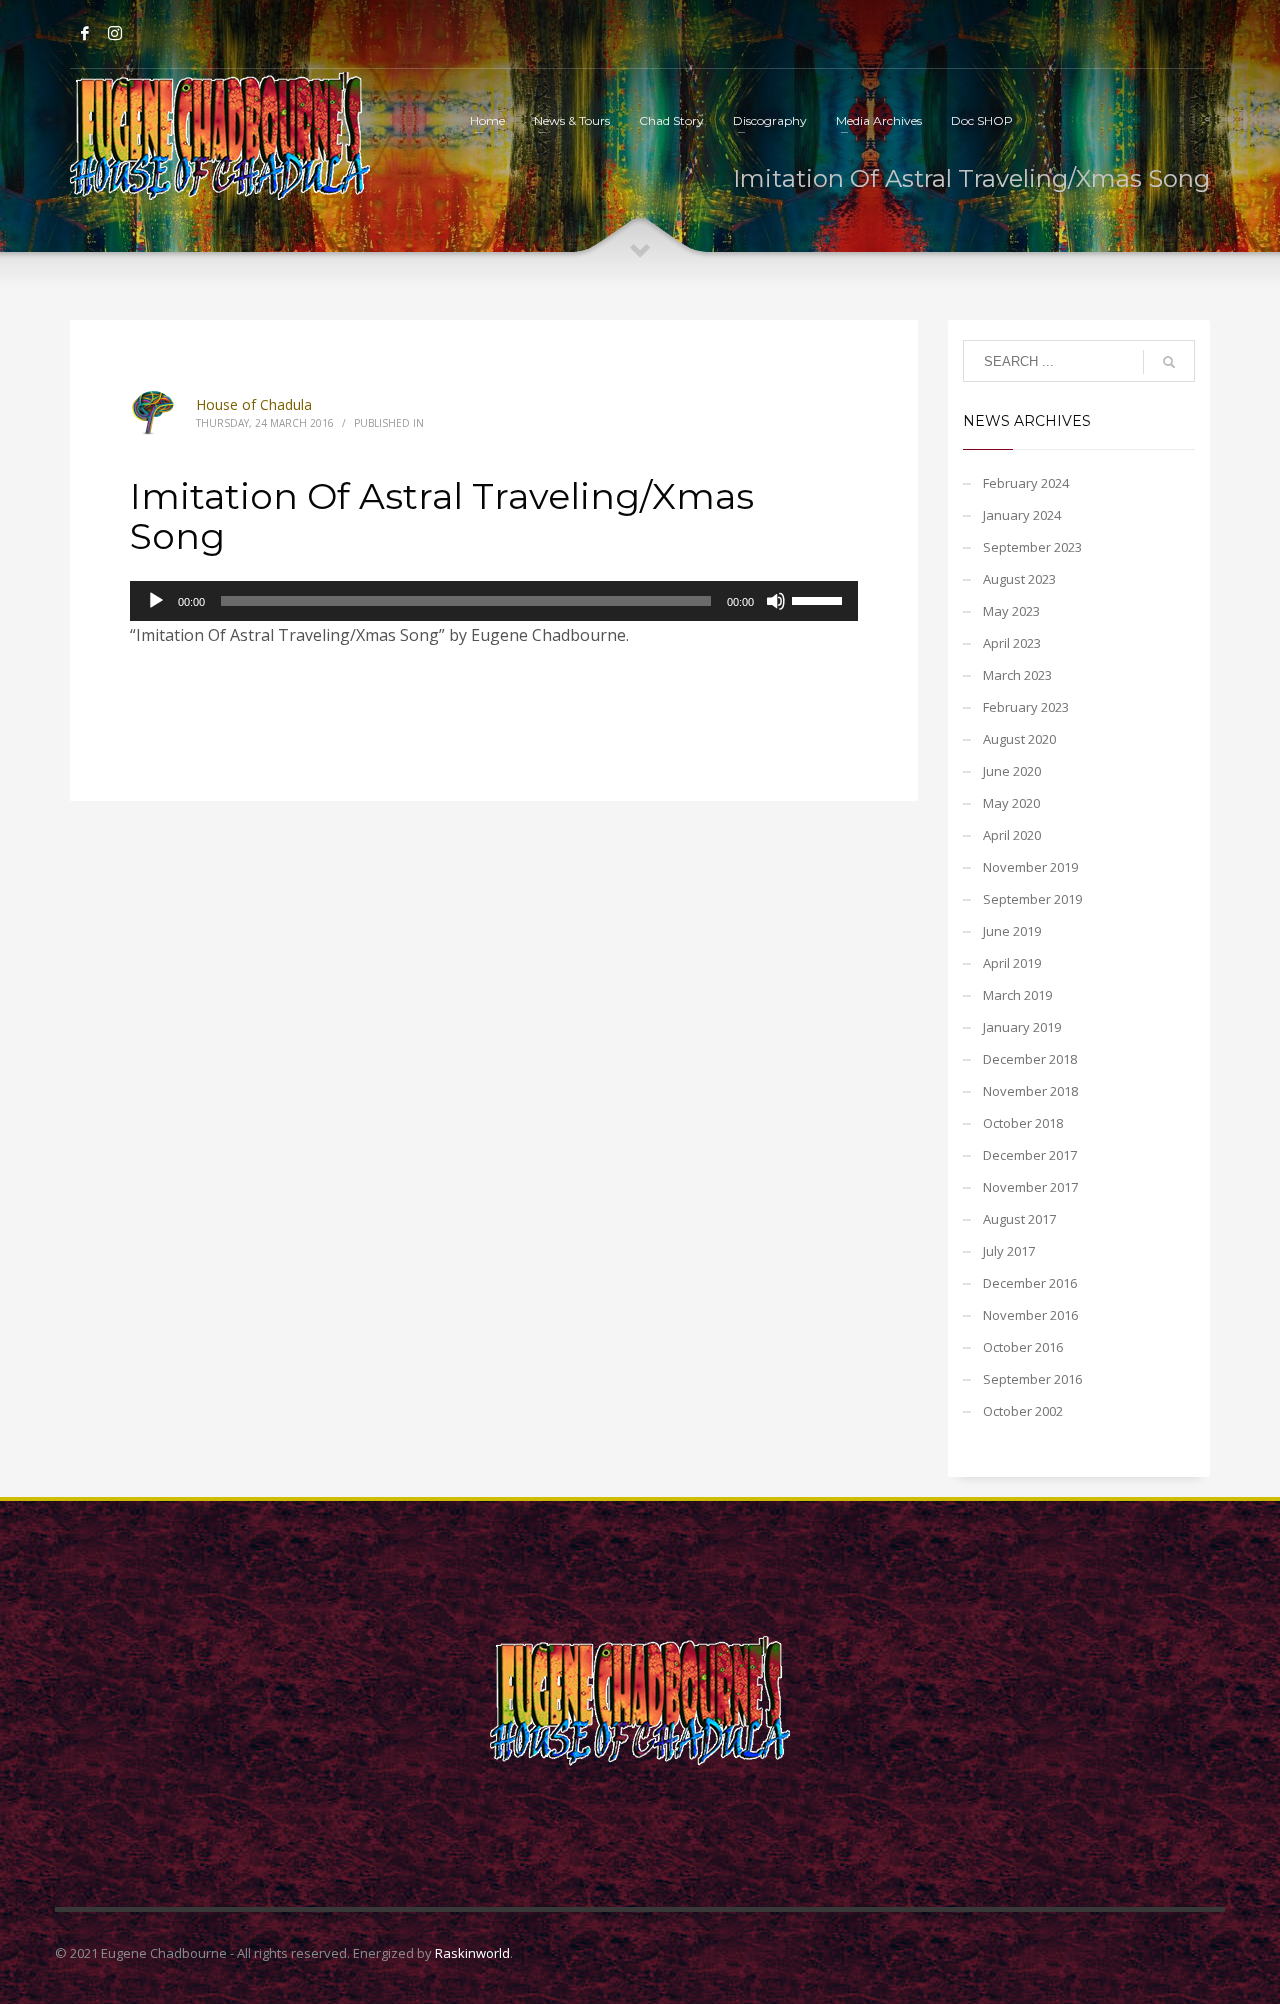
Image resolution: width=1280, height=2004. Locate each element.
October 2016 (1023, 1347)
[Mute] (776, 601)
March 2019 (1017, 995)
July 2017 (1009, 1251)
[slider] (820, 599)
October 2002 (1023, 1411)
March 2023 (1017, 675)
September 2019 (1032, 899)
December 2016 (1030, 1283)
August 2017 (1019, 1219)
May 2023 (1011, 611)
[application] (494, 601)
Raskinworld (472, 1953)
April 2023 (1012, 643)
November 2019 (1030, 867)
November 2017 (1030, 1187)
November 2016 (1030, 1315)
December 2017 (1030, 1155)
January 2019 (1022, 1027)
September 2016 (1032, 1379)
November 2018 (1030, 1091)
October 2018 (1023, 1123)
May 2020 (1011, 803)
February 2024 (1026, 483)
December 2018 (1030, 1059)
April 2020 (1012, 835)
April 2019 (1012, 963)
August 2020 (1019, 739)
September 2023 (1032, 547)
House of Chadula (254, 404)
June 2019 (1012, 931)
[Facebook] (85, 33)
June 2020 (1012, 771)
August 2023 (1019, 579)
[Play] (156, 601)
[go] (1169, 362)
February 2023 (1026, 707)
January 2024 (1022, 515)
